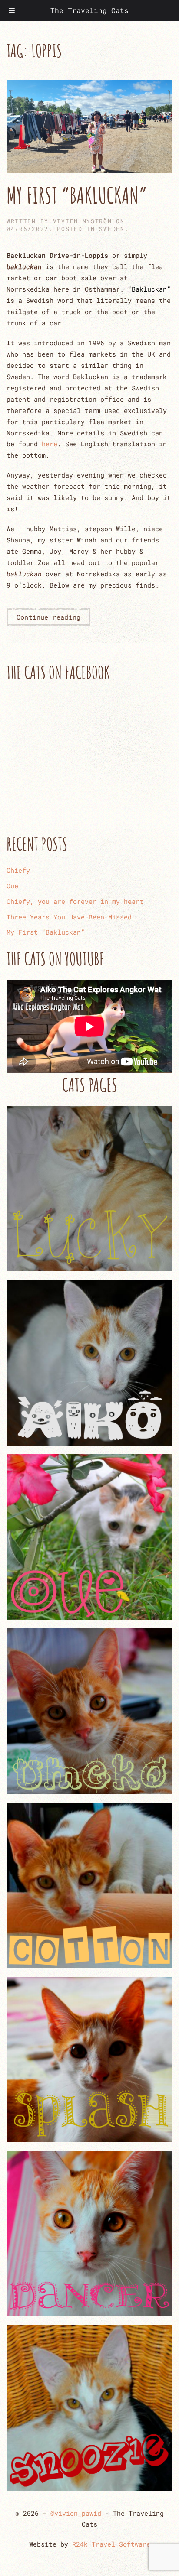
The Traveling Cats (89, 10)
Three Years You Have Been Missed (69, 917)
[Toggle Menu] (12, 10)
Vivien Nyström (83, 221)
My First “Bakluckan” (77, 195)
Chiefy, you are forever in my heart (75, 901)
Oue (12, 886)
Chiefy (18, 870)
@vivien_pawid (76, 2513)
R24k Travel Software (111, 2544)
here (50, 444)
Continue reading (48, 617)
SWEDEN (112, 229)
